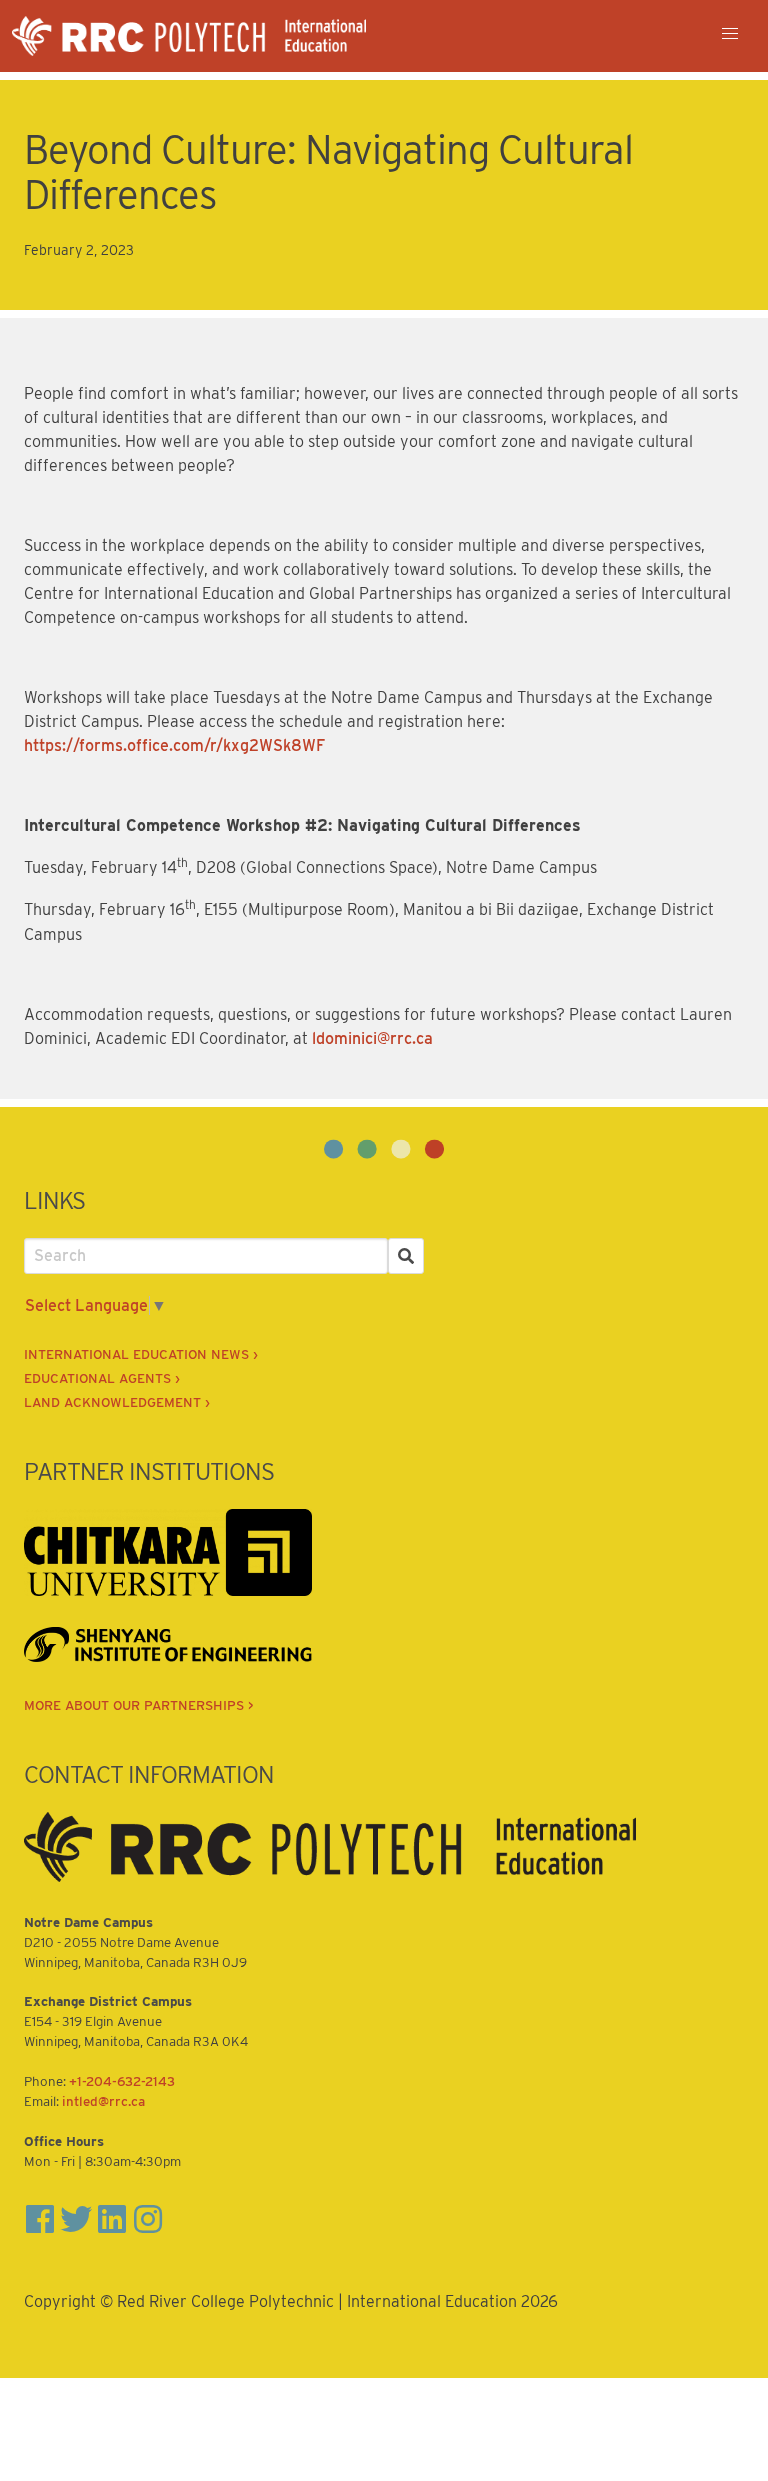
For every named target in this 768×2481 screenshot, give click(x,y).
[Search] (406, 1256)
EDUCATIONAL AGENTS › (102, 1378)
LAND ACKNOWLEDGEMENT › (117, 1402)
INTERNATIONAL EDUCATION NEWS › (141, 1354)
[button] (730, 34)
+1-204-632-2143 (122, 2081)
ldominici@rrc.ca (372, 1038)
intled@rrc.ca (103, 2101)
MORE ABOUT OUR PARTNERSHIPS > (139, 1705)
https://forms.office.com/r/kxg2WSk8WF (174, 745)
